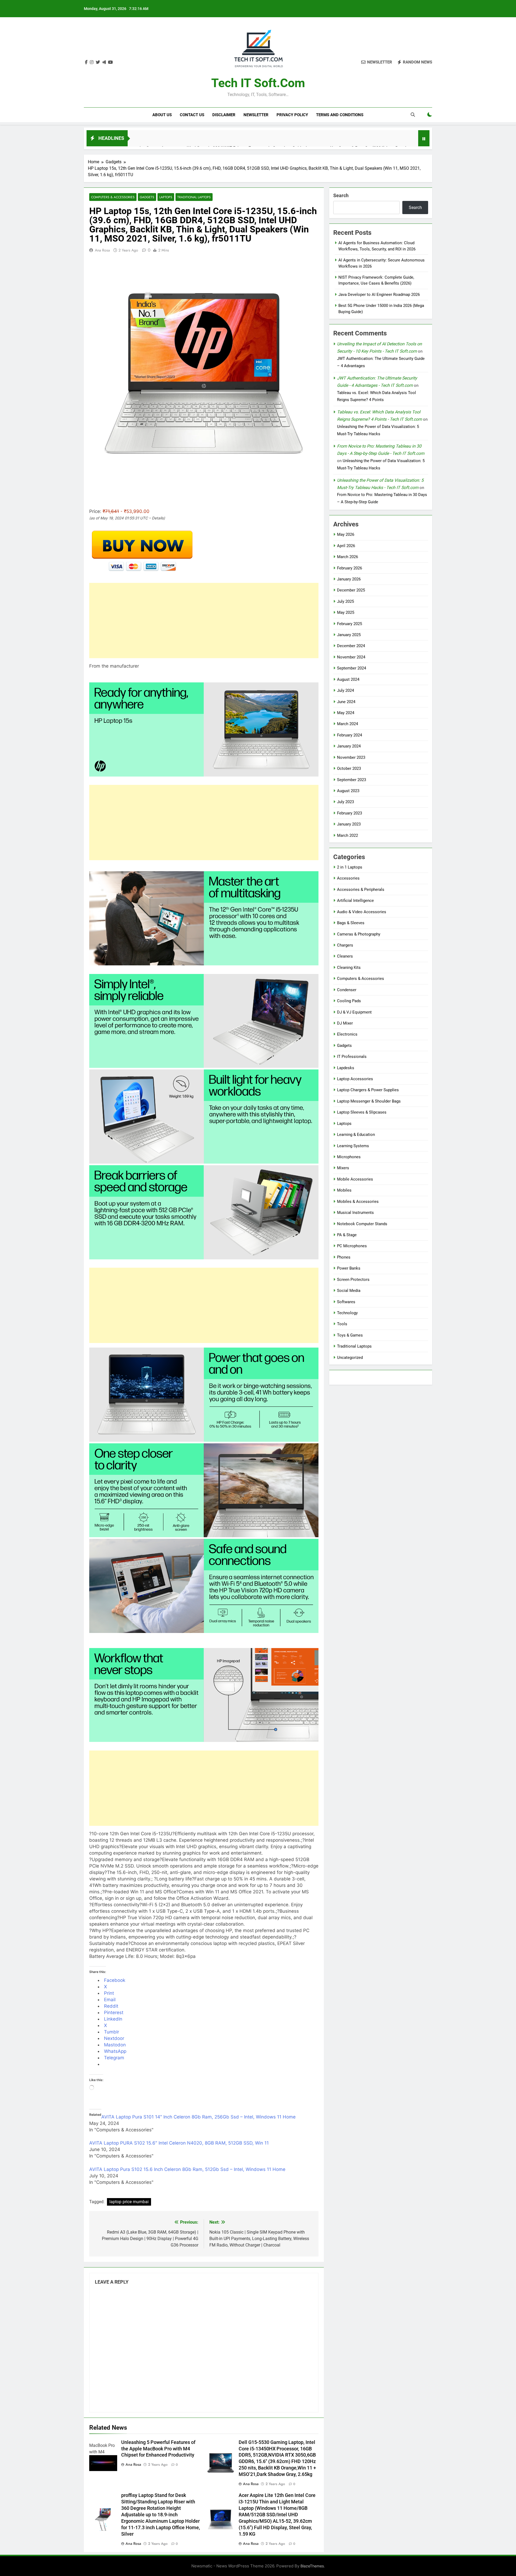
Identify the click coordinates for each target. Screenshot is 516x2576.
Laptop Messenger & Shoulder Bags (369, 1101)
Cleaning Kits (349, 968)
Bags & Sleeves (351, 923)
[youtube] (110, 62)
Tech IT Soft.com (258, 83)
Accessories (348, 878)
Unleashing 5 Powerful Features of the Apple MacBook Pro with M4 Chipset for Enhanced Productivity (158, 2449)
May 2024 (346, 713)
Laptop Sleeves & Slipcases (362, 1112)
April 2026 (346, 546)
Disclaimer (224, 115)
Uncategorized (350, 1358)
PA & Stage (347, 1235)
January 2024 (349, 746)
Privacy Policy (292, 115)
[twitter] (98, 62)
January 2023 (349, 824)
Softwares (346, 1302)
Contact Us (192, 115)
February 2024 (350, 735)
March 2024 (347, 724)
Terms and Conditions (340, 115)
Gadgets (147, 197)
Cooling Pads (349, 1001)
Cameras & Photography (359, 934)
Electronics (347, 1034)
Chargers (345, 945)
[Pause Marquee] (424, 138)
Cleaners (345, 956)
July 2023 (345, 802)
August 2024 (348, 679)
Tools (342, 1324)
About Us (162, 115)
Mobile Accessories (355, 1179)
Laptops (166, 197)
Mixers (343, 1168)
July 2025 (345, 601)
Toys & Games (350, 1335)
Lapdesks (346, 1068)
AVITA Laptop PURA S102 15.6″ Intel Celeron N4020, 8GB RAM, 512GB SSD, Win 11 (179, 2143)
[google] (104, 62)
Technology (347, 1313)
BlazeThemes (312, 2566)
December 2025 (351, 590)
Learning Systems (353, 1146)
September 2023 (352, 780)
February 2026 (350, 568)
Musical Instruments (355, 1213)
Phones (344, 1257)
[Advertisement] (204, 621)
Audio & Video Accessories (362, 912)
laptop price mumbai (129, 2202)
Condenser (347, 990)
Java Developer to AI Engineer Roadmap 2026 (379, 295)
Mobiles (344, 1190)
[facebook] (86, 62)
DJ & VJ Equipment (354, 1012)
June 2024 (346, 702)
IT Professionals (352, 1057)
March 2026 (347, 557)
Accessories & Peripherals (361, 890)
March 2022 (347, 835)
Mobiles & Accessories (358, 1202)
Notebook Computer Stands (362, 1224)
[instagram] (92, 62)
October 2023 (349, 768)
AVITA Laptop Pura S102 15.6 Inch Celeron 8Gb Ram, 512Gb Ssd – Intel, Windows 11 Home (187, 2169)
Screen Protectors (353, 1280)
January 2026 (349, 579)
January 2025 (349, 635)
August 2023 (348, 791)
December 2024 (351, 646)
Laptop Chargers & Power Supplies (368, 1090)
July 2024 (345, 690)
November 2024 (351, 657)
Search (341, 195)
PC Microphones (352, 1246)
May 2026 (346, 534)
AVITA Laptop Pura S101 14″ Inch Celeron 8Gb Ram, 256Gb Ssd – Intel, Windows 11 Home (198, 2117)
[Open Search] (413, 115)
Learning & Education (356, 1135)
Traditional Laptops (194, 197)
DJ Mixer (345, 1023)
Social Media (349, 1291)
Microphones (349, 1157)
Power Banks (349, 1268)
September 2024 (352, 668)
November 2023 (351, 757)
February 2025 (350, 624)
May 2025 (346, 612)
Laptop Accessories (355, 1079)
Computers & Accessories (113, 197)
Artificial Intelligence (355, 901)
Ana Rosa (102, 250)
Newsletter (256, 115)
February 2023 (350, 813)
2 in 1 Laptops (350, 867)
